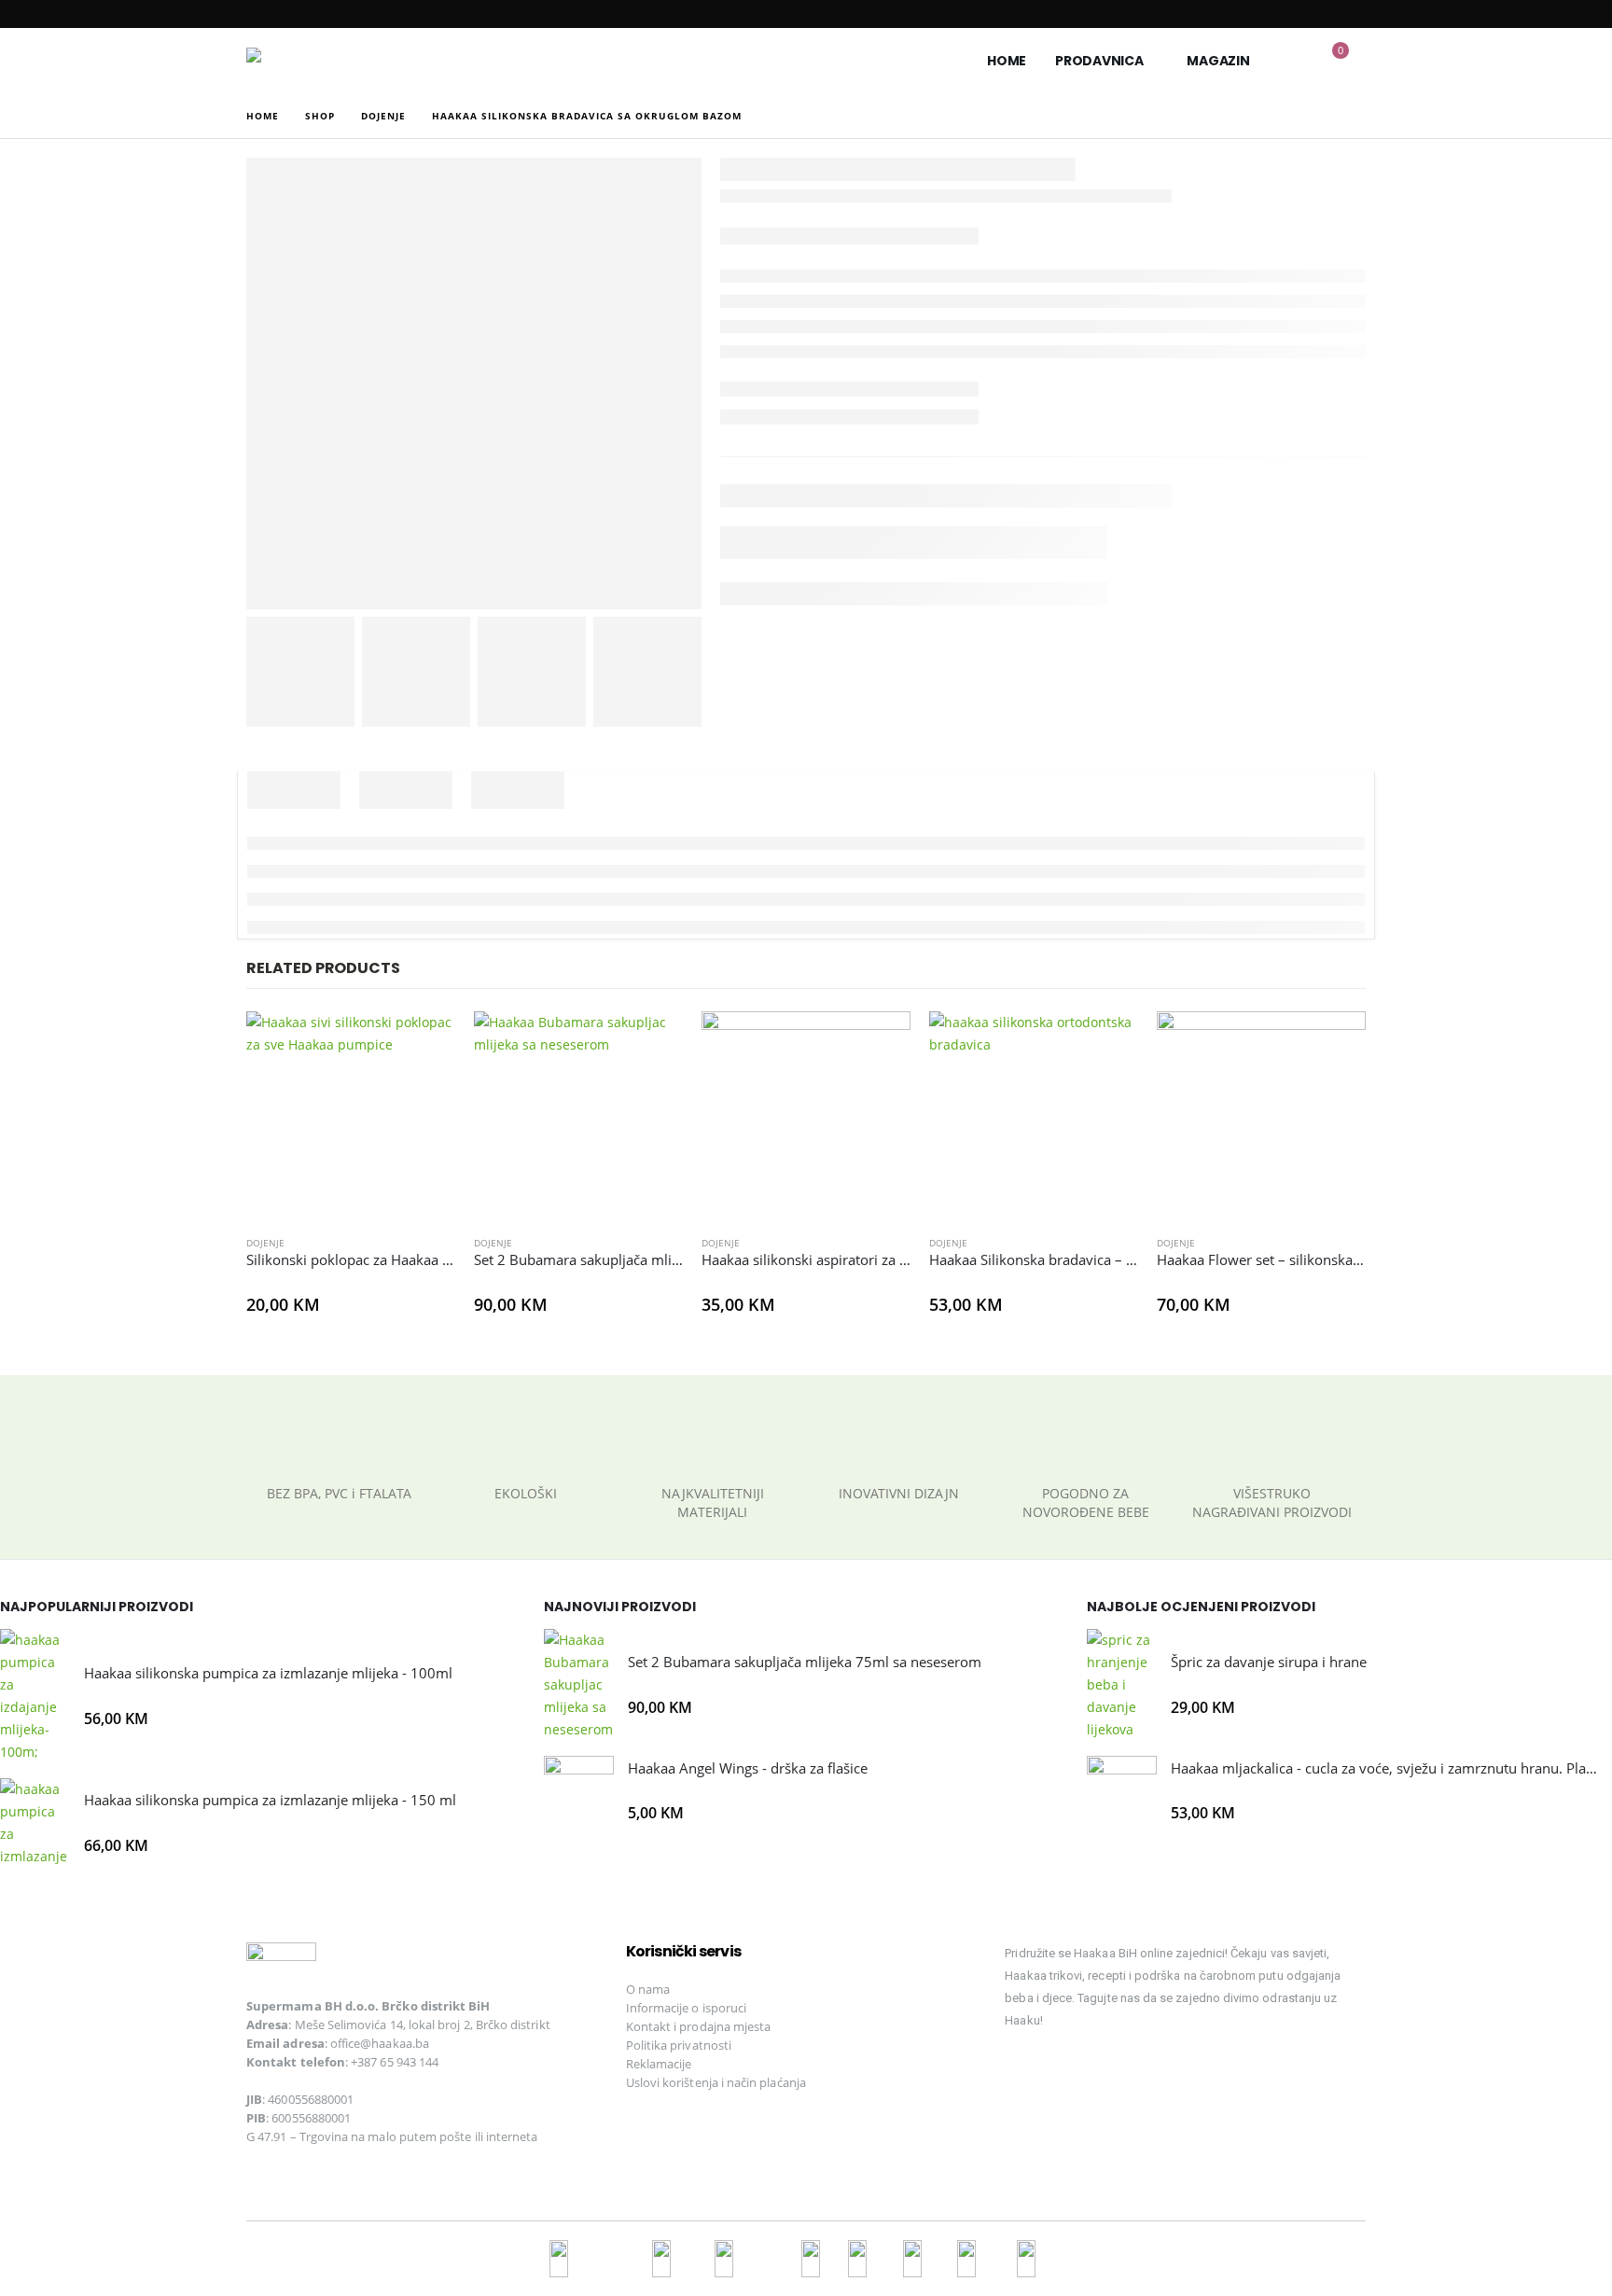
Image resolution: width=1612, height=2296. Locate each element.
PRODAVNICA (1099, 61)
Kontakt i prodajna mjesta (699, 2026)
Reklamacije (659, 2064)
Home (1007, 61)
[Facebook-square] (1028, 2074)
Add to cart (424, 1042)
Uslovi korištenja (672, 2082)
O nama (648, 1989)
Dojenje (265, 1243)
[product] (351, 1116)
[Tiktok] (1157, 2074)
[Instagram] (1092, 2074)
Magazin (1218, 61)
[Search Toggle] (1292, 61)
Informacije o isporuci (686, 2008)
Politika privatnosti (679, 2045)
